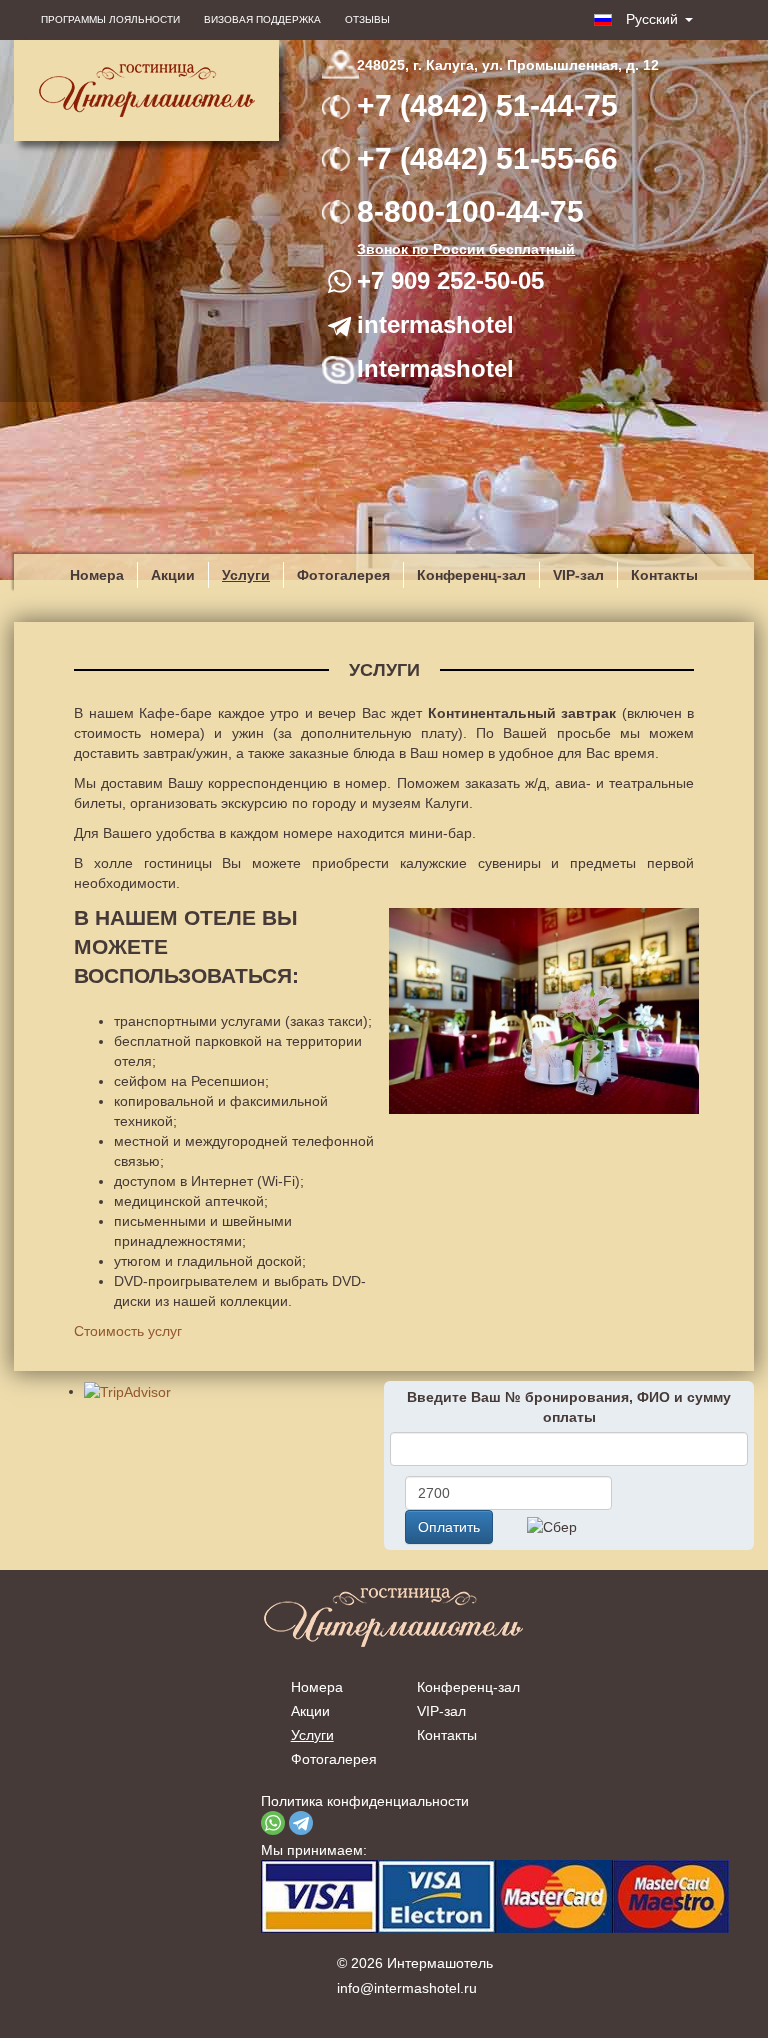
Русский (650, 19)
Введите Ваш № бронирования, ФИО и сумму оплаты (569, 1407)
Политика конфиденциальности (365, 1801)
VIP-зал (578, 575)
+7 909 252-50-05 (450, 280)
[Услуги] (539, 1011)
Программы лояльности (110, 19)
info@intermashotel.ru (407, 1988)
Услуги (246, 575)
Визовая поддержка (262, 19)
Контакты (664, 575)
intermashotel (435, 324)
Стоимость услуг (128, 1331)
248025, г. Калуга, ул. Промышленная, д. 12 (508, 65)
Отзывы (367, 19)
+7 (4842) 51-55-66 (487, 158)
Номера (97, 575)
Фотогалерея (343, 575)
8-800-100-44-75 (470, 211)
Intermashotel (435, 368)
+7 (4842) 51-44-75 (487, 105)
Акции (173, 575)
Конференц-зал (471, 575)
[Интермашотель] (146, 90)
